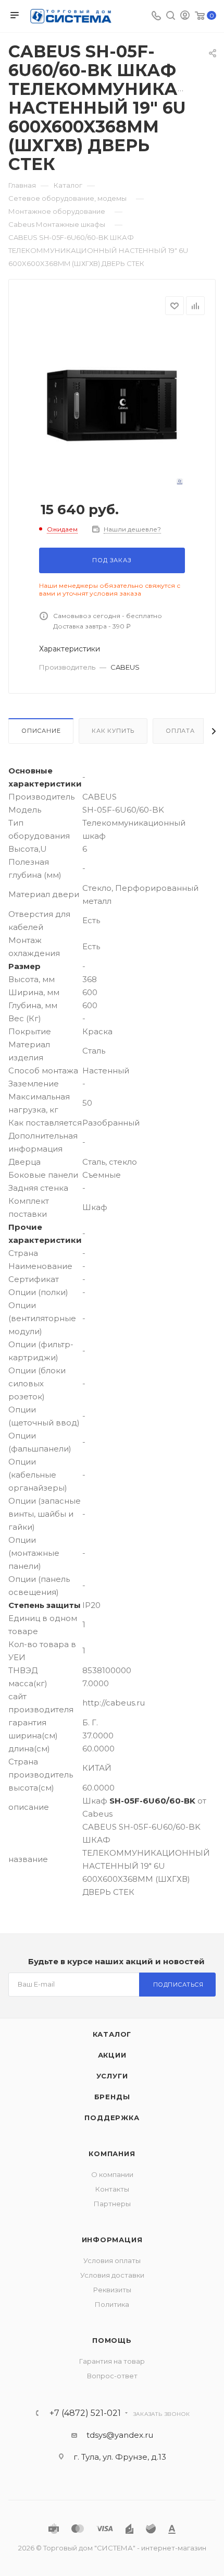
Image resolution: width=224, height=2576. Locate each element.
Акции (112, 2055)
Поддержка (112, 2118)
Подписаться (178, 1985)
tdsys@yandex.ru (120, 2435)
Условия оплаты (112, 2260)
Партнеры (112, 2204)
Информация (112, 2240)
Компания (112, 2154)
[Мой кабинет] (185, 16)
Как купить (113, 731)
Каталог (112, 2034)
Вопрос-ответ (112, 2376)
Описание (41, 731)
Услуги (112, 2076)
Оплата (180, 731)
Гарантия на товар (112, 2361)
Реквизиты (112, 2290)
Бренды (112, 2097)
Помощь (112, 2340)
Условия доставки (112, 2275)
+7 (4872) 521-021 (85, 2413)
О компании (112, 2174)
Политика (112, 2304)
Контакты (112, 2189)
